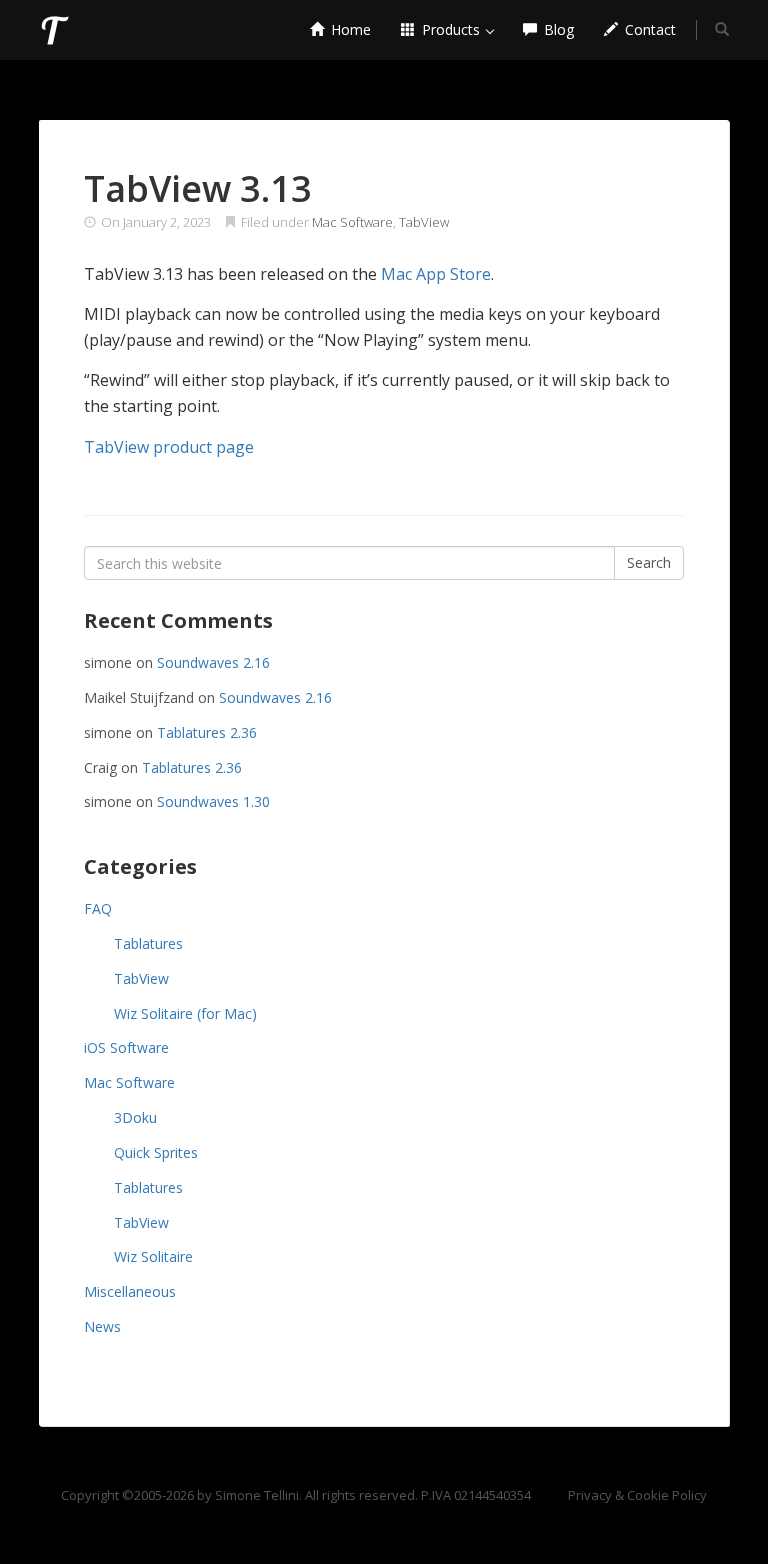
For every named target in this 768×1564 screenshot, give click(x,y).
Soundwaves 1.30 (213, 801)
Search (649, 562)
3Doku (135, 1117)
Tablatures (148, 943)
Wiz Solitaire (153, 1256)
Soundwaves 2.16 (213, 662)
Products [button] (451, 29)
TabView (424, 222)
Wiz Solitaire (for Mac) (185, 1013)
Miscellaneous (130, 1291)
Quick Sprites (156, 1152)
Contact (648, 29)
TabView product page (169, 447)
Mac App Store (436, 274)
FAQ (98, 908)
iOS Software (126, 1047)
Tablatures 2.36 (207, 732)
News (102, 1326)
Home (349, 29)
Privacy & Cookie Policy (637, 1495)
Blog (557, 29)
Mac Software (352, 222)
